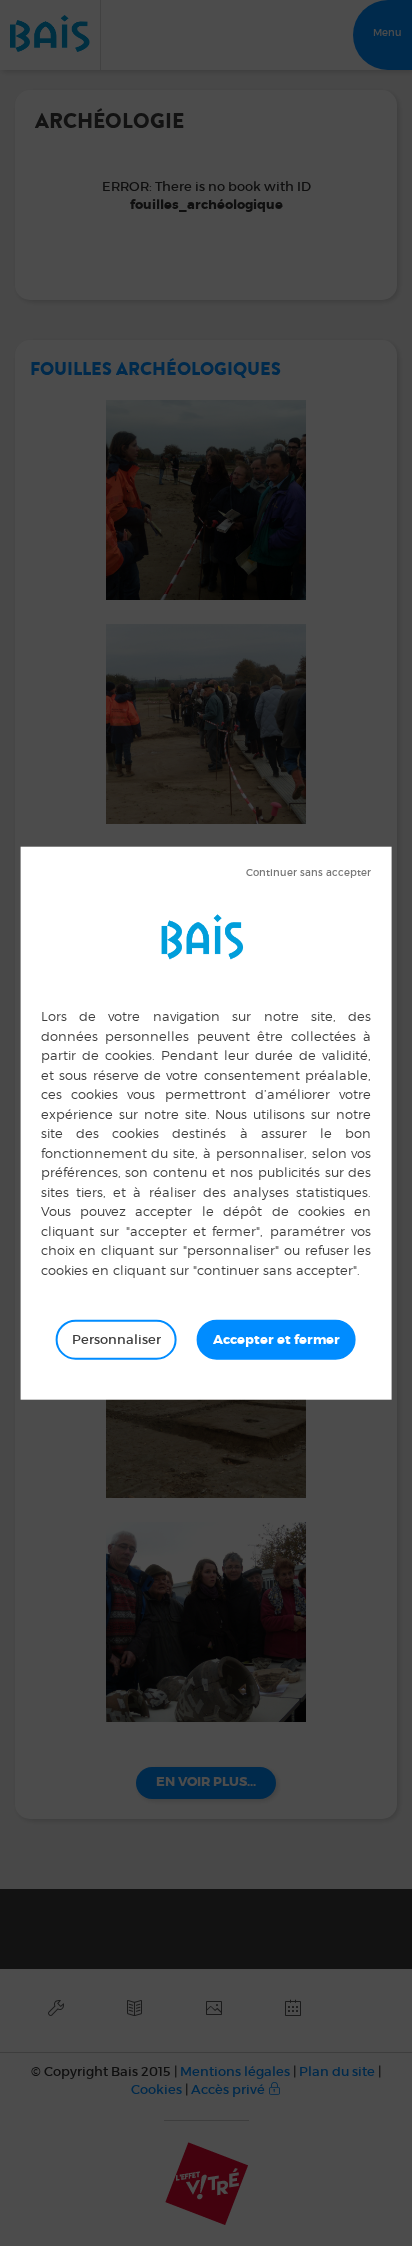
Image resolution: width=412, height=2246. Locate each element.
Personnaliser (116, 1339)
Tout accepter (276, 1340)
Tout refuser (308, 873)
